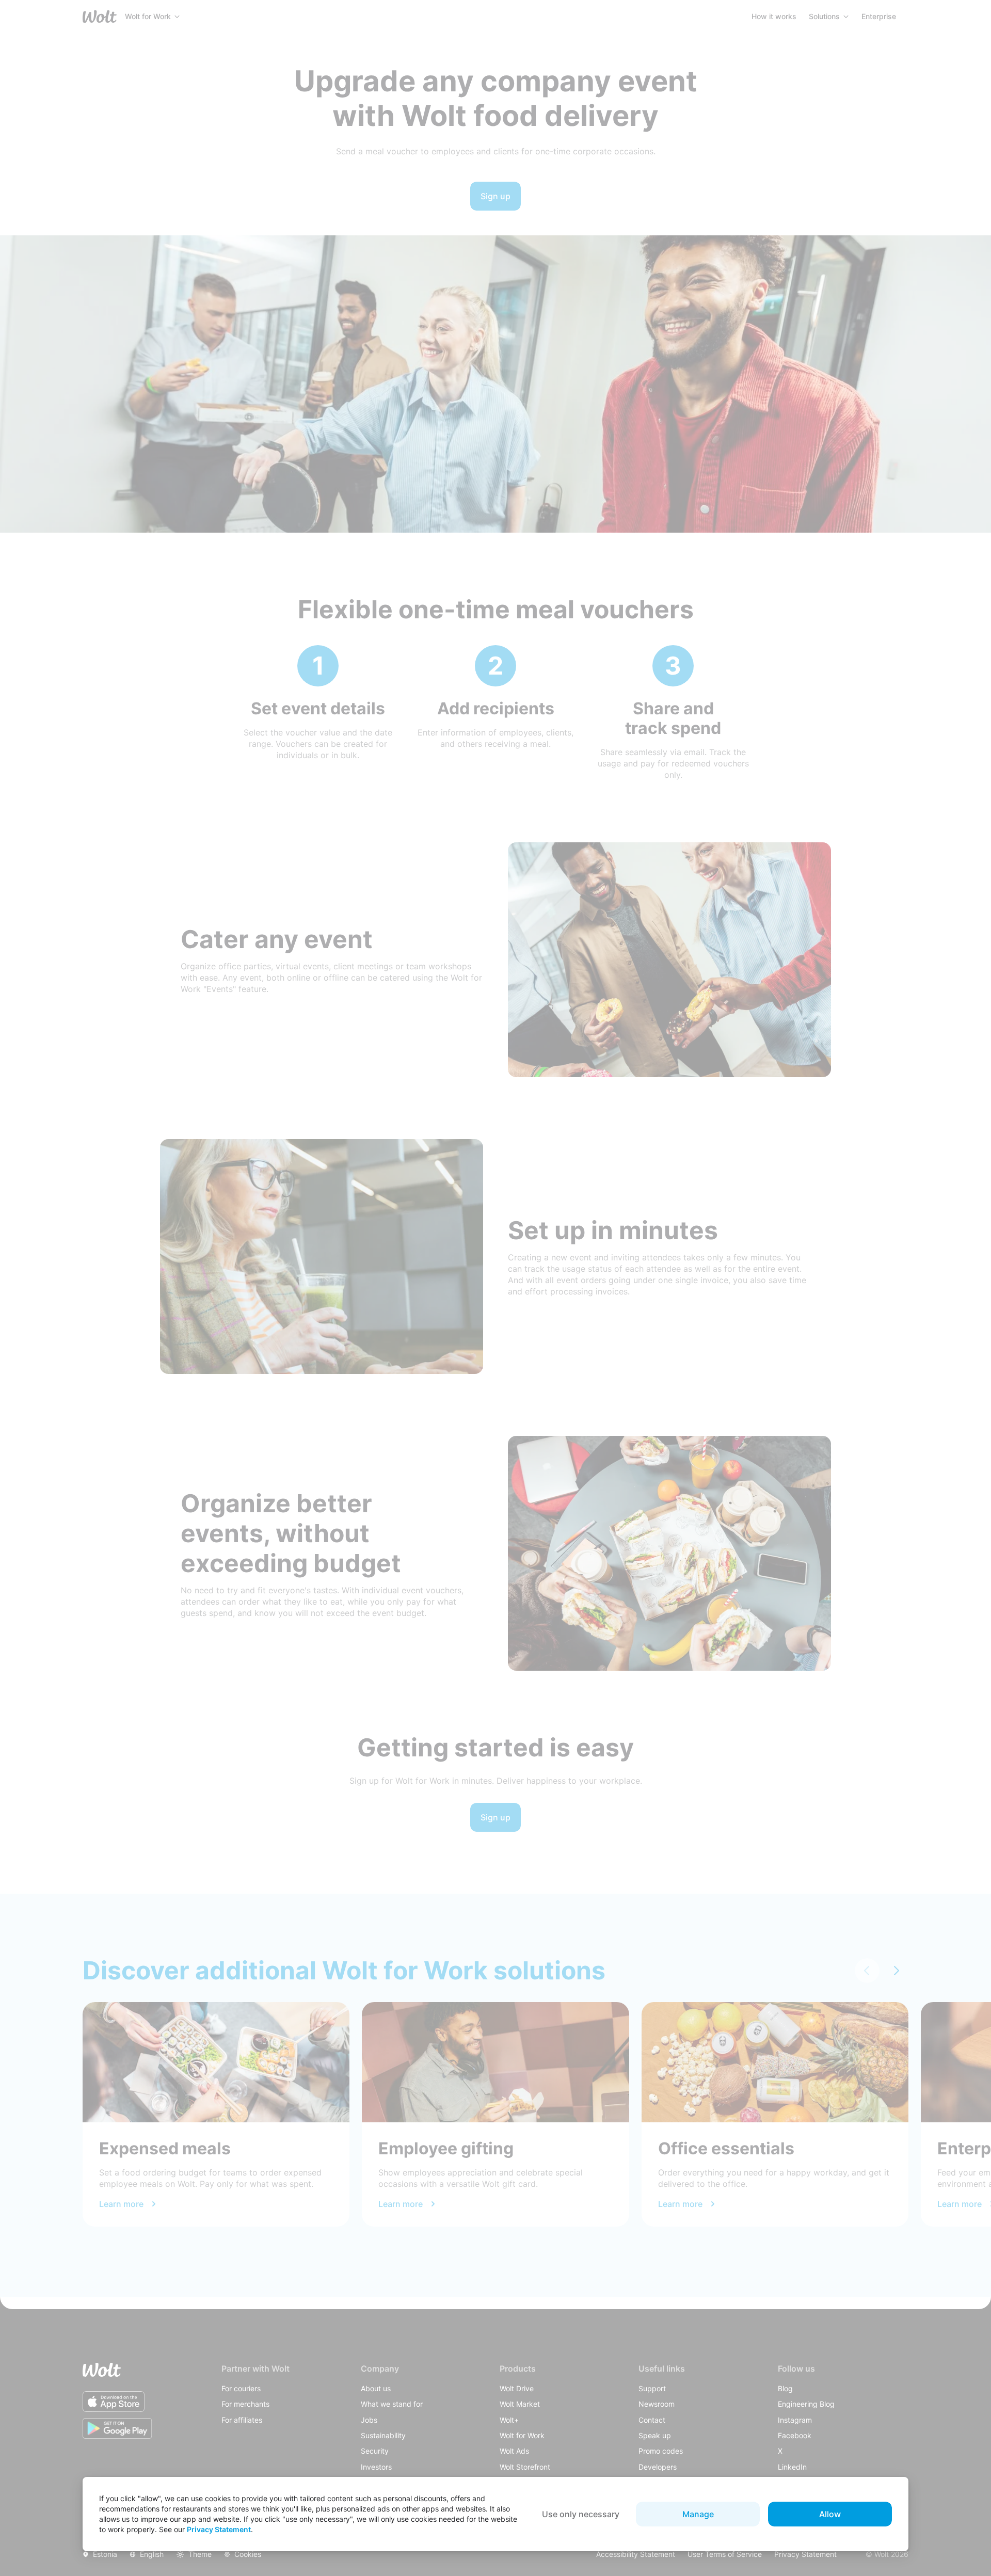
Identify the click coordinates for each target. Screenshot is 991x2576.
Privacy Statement (219, 2529)
